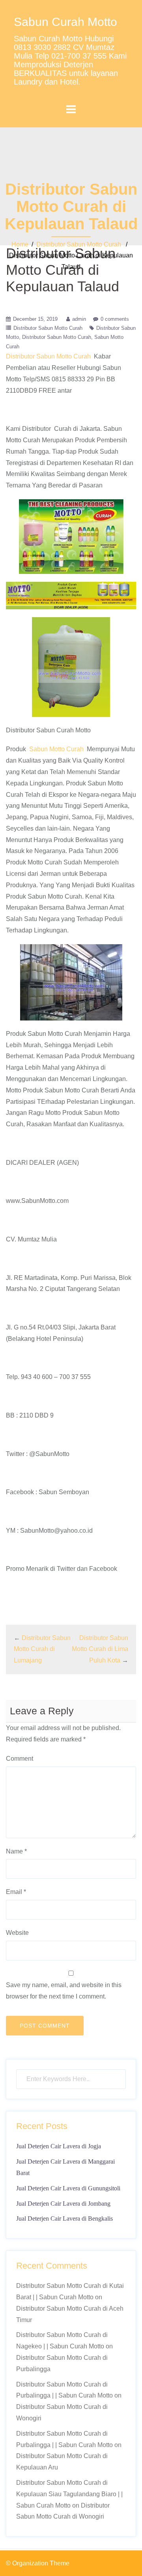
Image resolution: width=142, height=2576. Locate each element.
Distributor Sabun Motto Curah (79, 244)
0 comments (115, 319)
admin (79, 319)
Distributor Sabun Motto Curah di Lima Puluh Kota (100, 1649)
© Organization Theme (38, 2563)
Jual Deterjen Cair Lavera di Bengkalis (64, 2218)
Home (20, 244)
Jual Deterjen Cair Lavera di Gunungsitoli (68, 2188)
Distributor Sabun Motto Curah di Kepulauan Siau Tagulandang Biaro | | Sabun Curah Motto (69, 2494)
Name (16, 1851)
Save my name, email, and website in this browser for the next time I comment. (64, 1991)
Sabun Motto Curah (56, 749)
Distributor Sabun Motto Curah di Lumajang (42, 1649)
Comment (20, 1759)
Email (16, 1892)
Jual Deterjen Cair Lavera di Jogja (59, 2146)
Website (17, 1933)
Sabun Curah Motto (65, 22)
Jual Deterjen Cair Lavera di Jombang (63, 2204)
